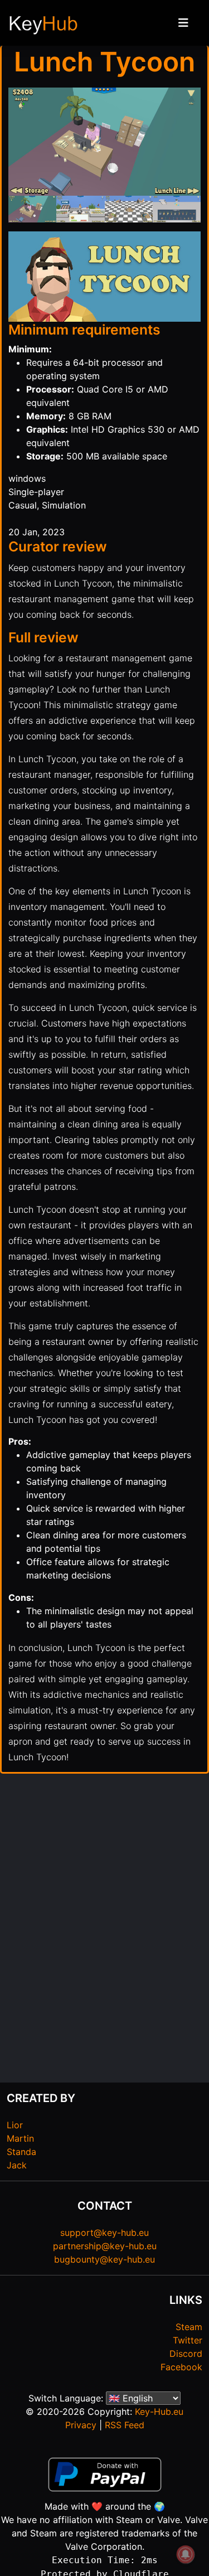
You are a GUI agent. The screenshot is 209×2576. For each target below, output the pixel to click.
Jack (17, 2165)
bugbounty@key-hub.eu (104, 2259)
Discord (186, 2354)
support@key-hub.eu (104, 2233)
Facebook (181, 2367)
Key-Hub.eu (159, 2412)
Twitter (188, 2340)
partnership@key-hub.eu (105, 2246)
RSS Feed (125, 2425)
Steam (189, 2327)
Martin (20, 2138)
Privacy (81, 2425)
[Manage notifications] (186, 2554)
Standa (21, 2152)
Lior (15, 2125)
